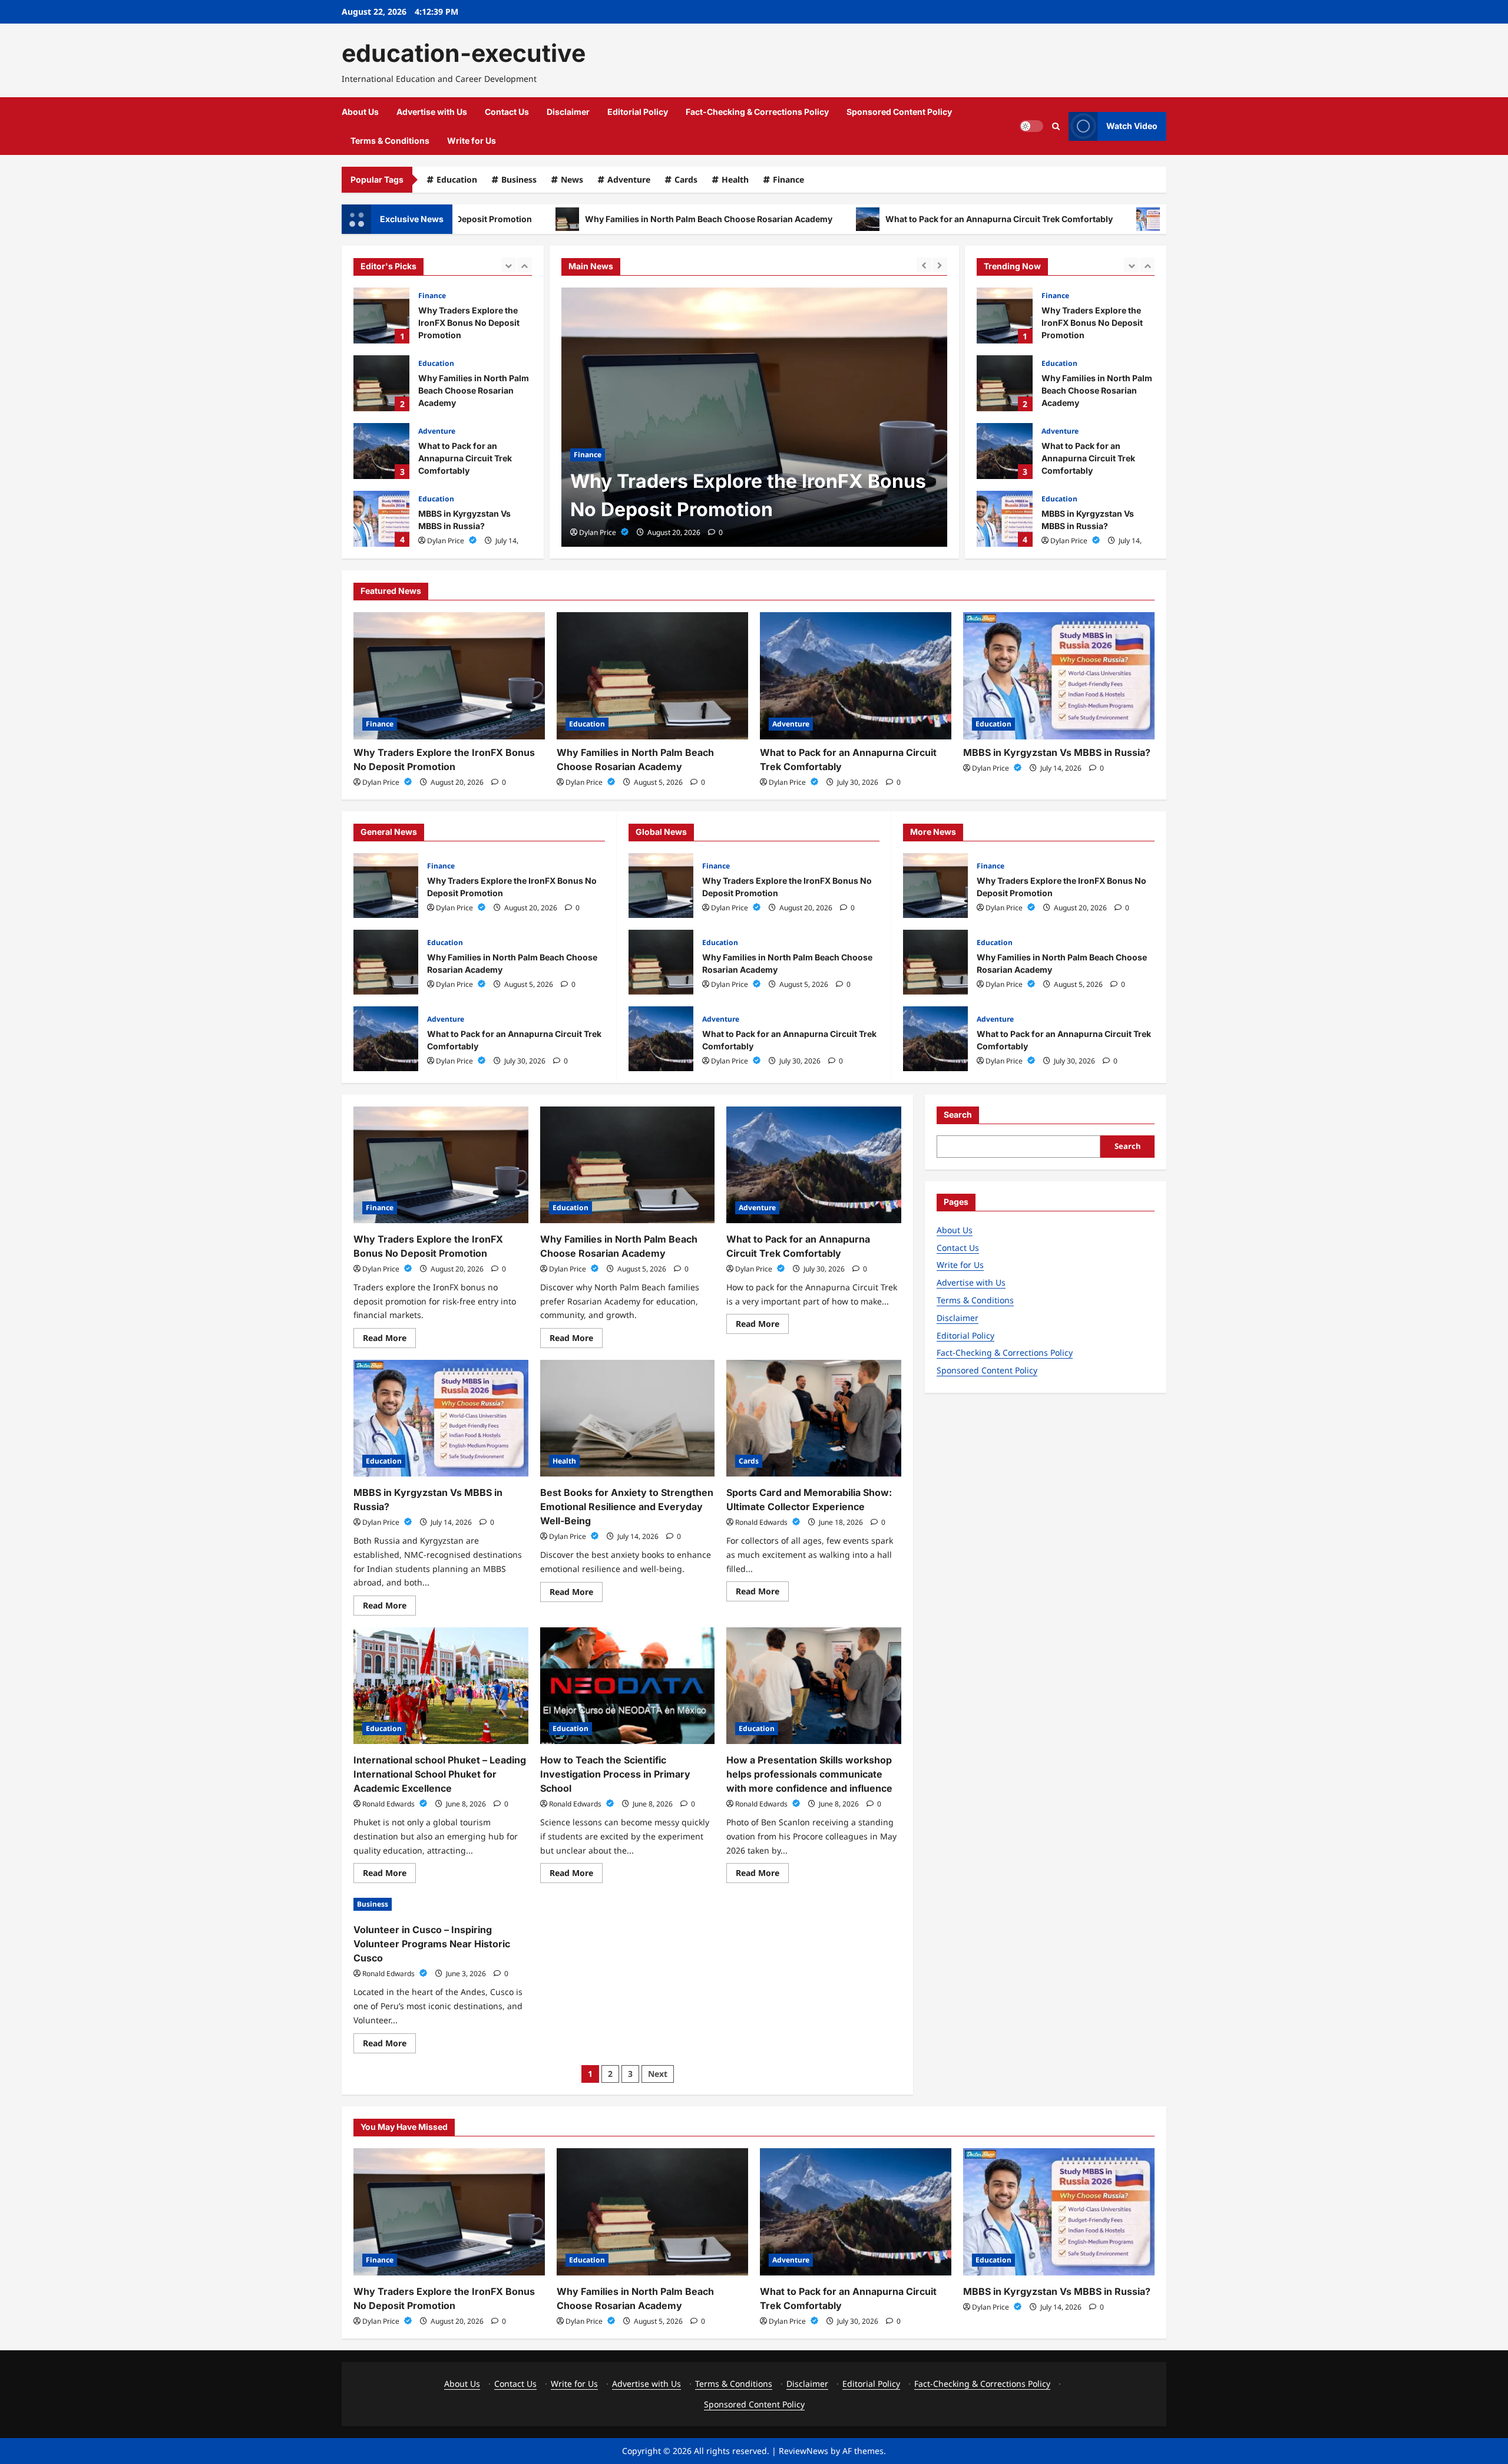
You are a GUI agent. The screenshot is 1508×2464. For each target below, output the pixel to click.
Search (958, 1114)
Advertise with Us (432, 112)
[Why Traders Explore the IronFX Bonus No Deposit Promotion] (449, 676)
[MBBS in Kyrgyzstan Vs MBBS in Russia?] (1059, 676)
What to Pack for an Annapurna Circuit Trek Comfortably (874, 219)
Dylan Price (447, 541)
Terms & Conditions (390, 141)
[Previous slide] (509, 265)
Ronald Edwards (762, 1522)
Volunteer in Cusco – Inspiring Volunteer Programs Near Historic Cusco (432, 1944)
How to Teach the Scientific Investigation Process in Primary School (615, 1774)
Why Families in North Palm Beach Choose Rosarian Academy (583, 219)
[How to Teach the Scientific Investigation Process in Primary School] (628, 1686)
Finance (788, 179)
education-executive (464, 53)
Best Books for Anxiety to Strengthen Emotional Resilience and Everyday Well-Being (1005, 519)
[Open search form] (1056, 126)
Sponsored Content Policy (899, 112)
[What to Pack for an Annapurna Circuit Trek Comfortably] (856, 676)
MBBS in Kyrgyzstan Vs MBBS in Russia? (1121, 219)
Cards (686, 179)
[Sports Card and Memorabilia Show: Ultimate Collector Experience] (814, 1418)
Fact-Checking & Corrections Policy (757, 112)
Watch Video (1132, 126)
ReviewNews (803, 2451)
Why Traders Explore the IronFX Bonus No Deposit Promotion (381, 316)
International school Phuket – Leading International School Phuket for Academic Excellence (440, 1774)
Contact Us (507, 112)
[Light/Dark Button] (1031, 126)
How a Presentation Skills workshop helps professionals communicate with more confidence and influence (809, 1774)
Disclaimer (568, 112)
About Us (360, 112)
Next (658, 2074)
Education (457, 179)
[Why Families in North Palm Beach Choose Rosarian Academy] (754, 417)
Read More (389, 1340)
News (572, 179)
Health (735, 179)
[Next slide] (525, 265)
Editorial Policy (638, 112)
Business (519, 179)
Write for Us (472, 141)
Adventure (629, 179)
